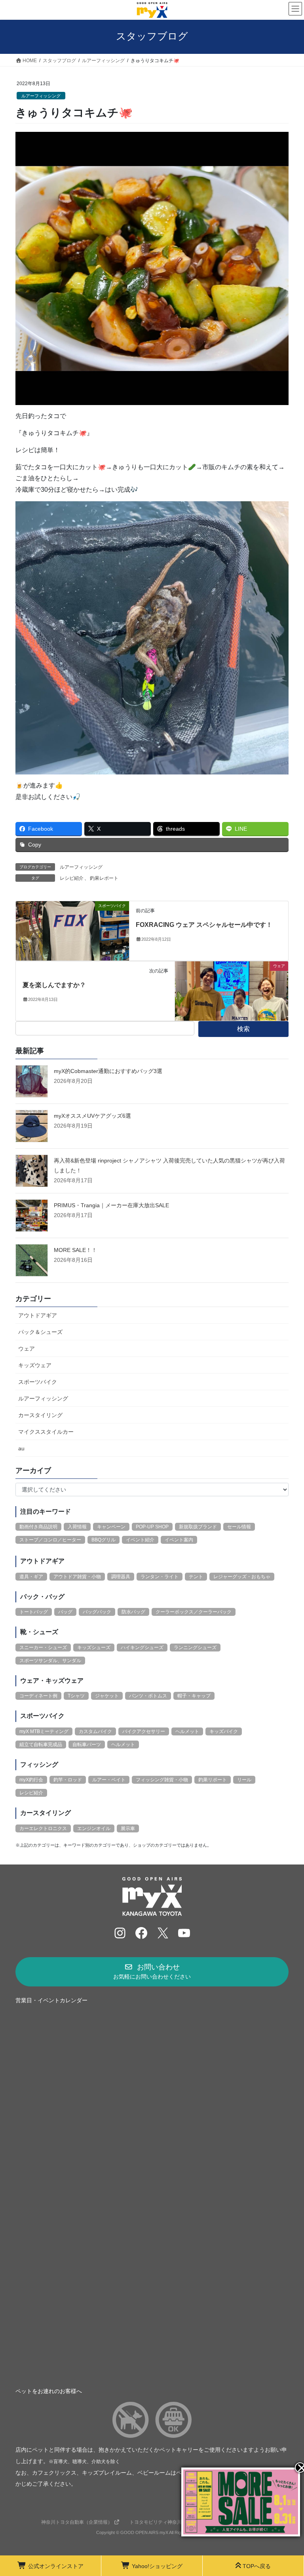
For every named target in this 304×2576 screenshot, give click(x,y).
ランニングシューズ (195, 1648)
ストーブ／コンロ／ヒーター (50, 1540)
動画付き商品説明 (38, 1527)
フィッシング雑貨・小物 (162, 1780)
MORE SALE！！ (75, 1250)
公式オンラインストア (56, 2566)
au (21, 1448)
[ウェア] (232, 990)
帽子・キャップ (194, 1696)
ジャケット (107, 1696)
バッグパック (97, 1612)
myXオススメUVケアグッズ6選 (92, 1116)
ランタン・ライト (160, 1577)
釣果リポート (213, 1780)
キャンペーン (111, 1527)
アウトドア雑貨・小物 (77, 1577)
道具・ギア (31, 1577)
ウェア (27, 1349)
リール (244, 1780)
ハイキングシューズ (142, 1648)
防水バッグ (133, 1612)
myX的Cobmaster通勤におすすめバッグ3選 (108, 1071)
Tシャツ (76, 1696)
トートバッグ (34, 1612)
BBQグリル (104, 1540)
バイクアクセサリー (144, 1731)
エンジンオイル (94, 1828)
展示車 (128, 1828)
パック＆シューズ (40, 1332)
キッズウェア (35, 1365)
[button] (152, 1972)
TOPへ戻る (257, 2566)
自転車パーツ (87, 1745)
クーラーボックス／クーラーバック (194, 1612)
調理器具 (121, 1577)
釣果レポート (104, 878)
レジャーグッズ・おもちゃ (242, 1577)
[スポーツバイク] (72, 930)
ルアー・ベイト (109, 1780)
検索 (243, 1029)
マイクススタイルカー (46, 1432)
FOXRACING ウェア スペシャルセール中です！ (204, 925)
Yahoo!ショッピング (157, 2566)
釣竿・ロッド (68, 1780)
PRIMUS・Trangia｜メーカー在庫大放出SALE (111, 1205)
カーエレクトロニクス (43, 1828)
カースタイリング (40, 1415)
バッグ (65, 1612)
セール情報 (239, 1527)
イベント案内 (179, 1540)
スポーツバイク (38, 1382)
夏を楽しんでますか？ (54, 985)
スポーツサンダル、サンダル (50, 1661)
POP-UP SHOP (152, 1527)
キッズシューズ (94, 1648)
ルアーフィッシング (41, 96)
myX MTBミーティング (44, 1731)
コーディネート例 (38, 1696)
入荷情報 (77, 1527)
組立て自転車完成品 (41, 1745)
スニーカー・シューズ (43, 1648)
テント (196, 1577)
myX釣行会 (31, 1780)
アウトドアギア (38, 1315)
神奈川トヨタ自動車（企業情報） (77, 2522)
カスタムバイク (95, 1731)
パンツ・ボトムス (148, 1696)
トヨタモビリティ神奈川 (156, 2522)
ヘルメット (187, 1731)
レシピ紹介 (72, 878)
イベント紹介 (140, 1540)
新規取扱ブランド (198, 1527)
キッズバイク (224, 1731)
